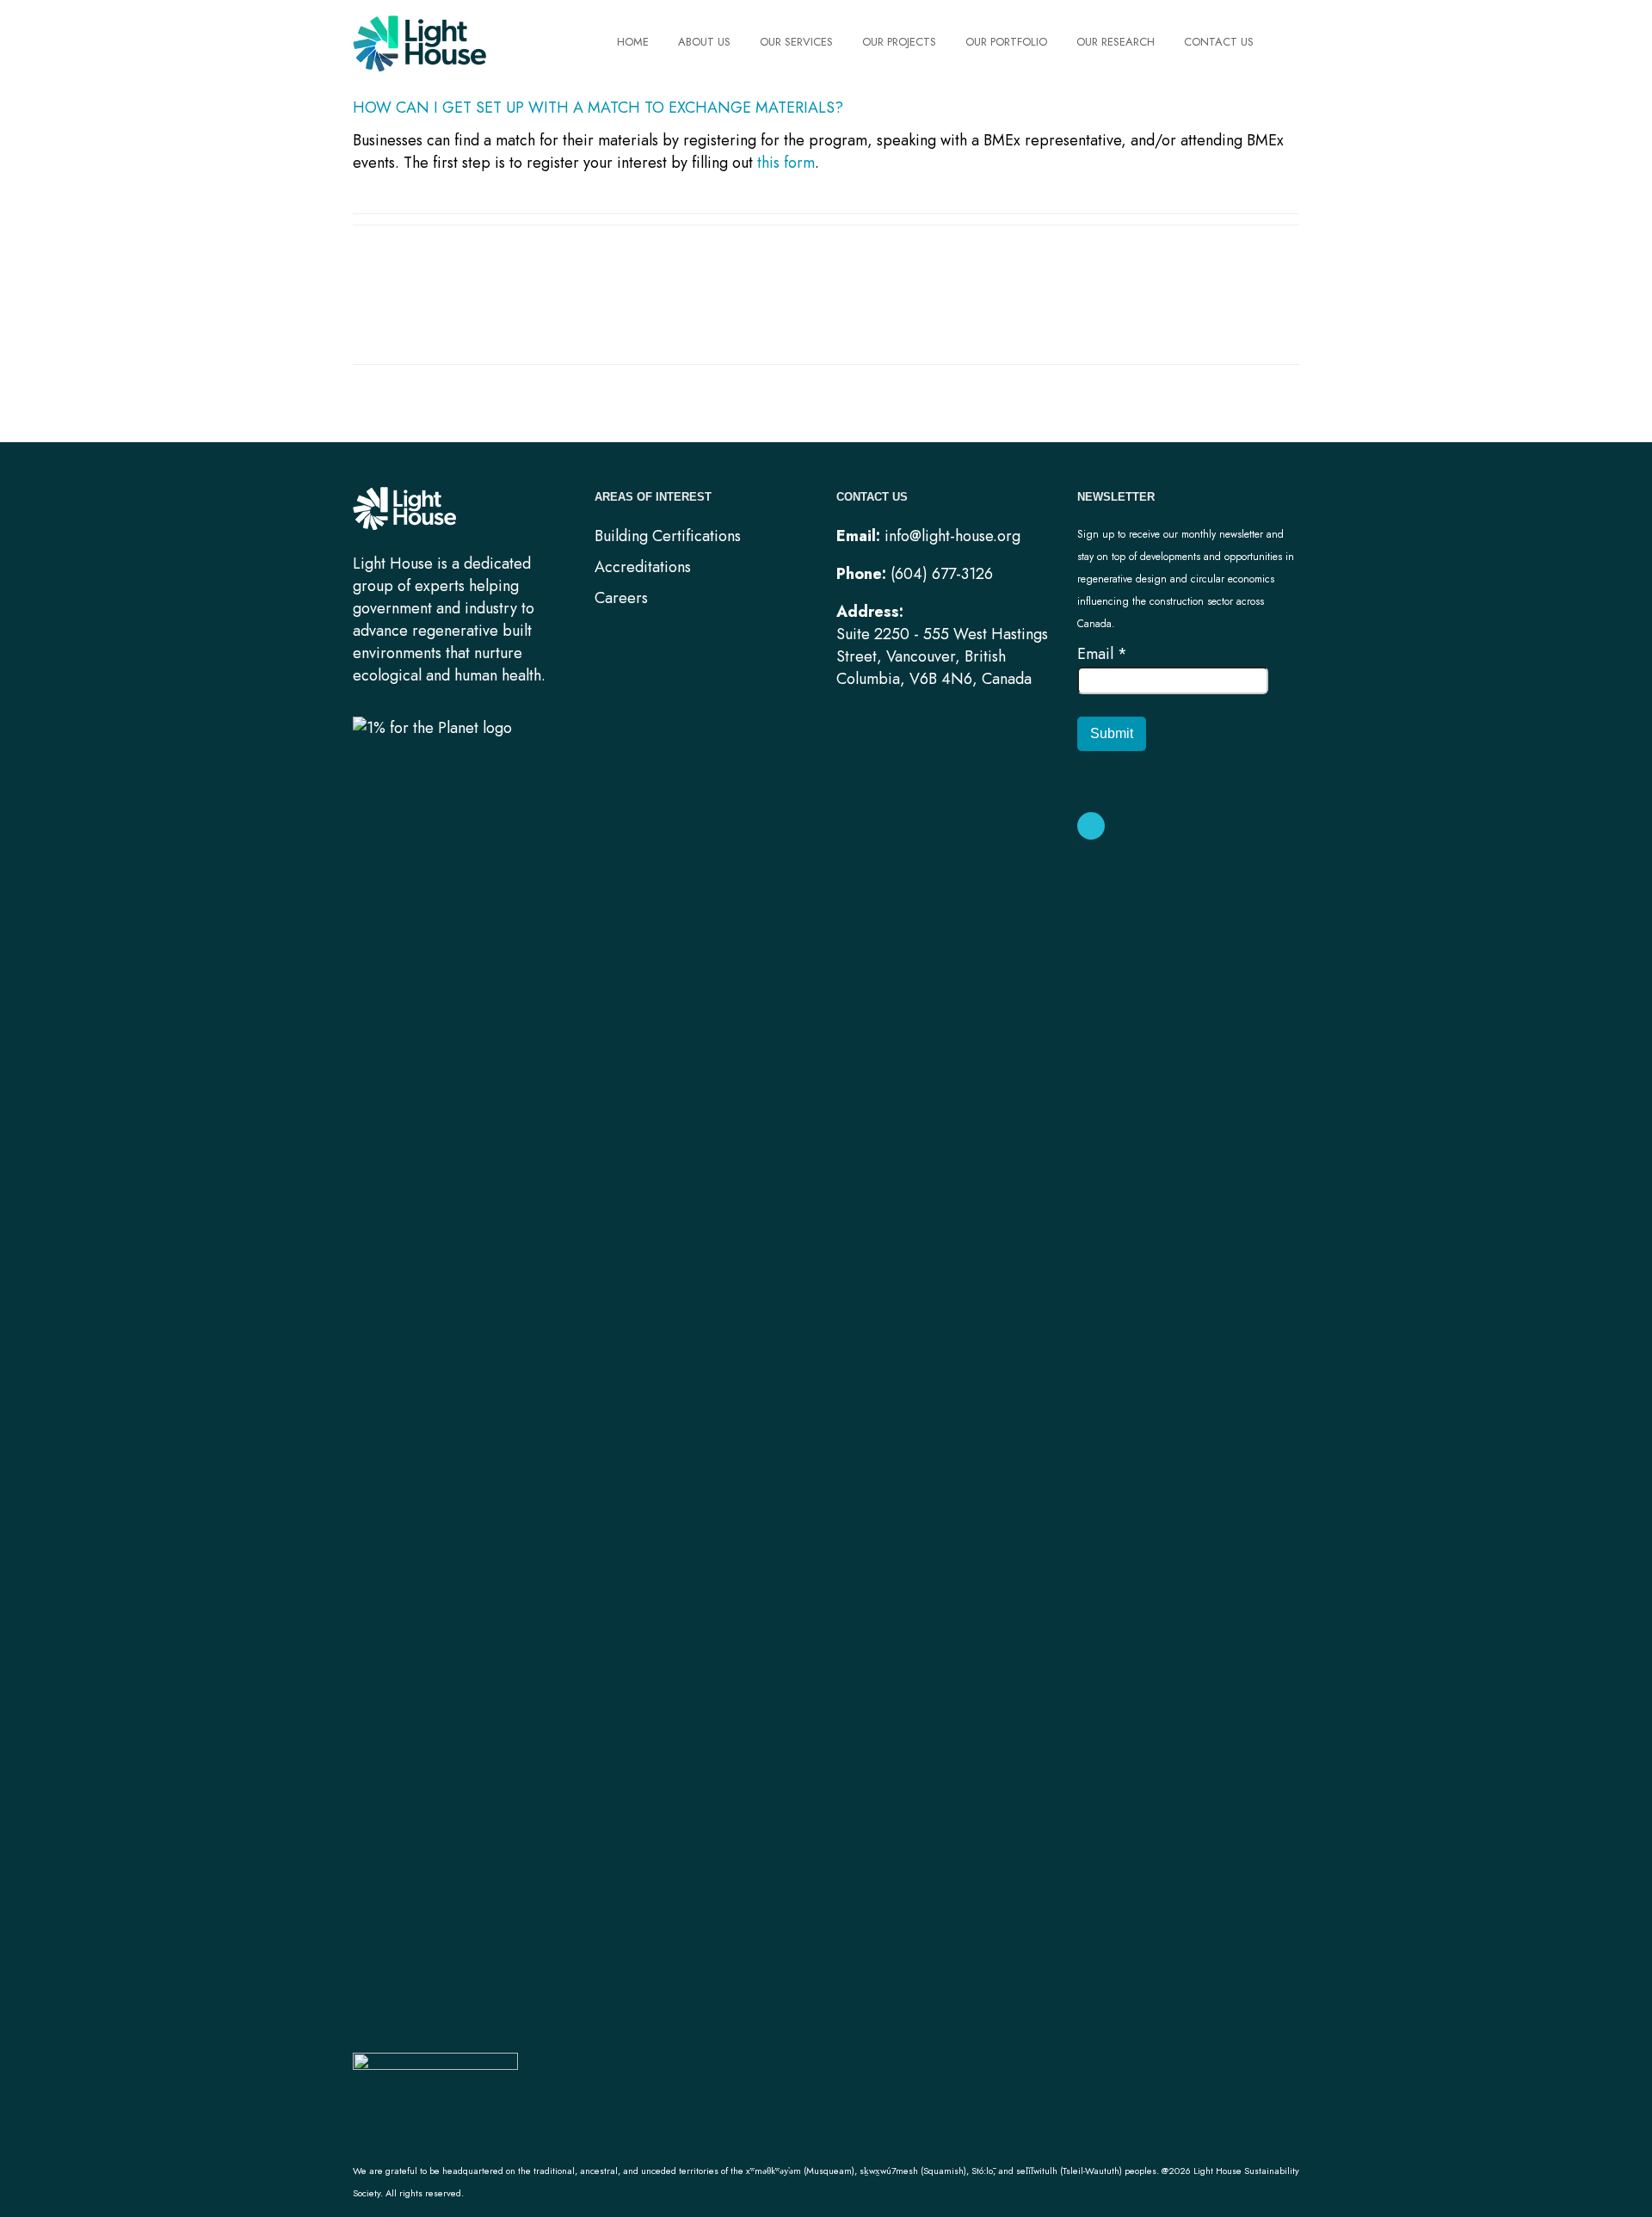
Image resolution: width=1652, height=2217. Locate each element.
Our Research (1116, 42)
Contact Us (1219, 42)
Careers (621, 598)
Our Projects (899, 42)
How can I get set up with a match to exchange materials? (600, 108)
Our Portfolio (1006, 42)
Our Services (796, 42)
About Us (704, 42)
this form (786, 163)
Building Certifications (668, 536)
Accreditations (643, 567)
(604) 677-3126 (942, 574)
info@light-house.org (952, 536)
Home (633, 42)
